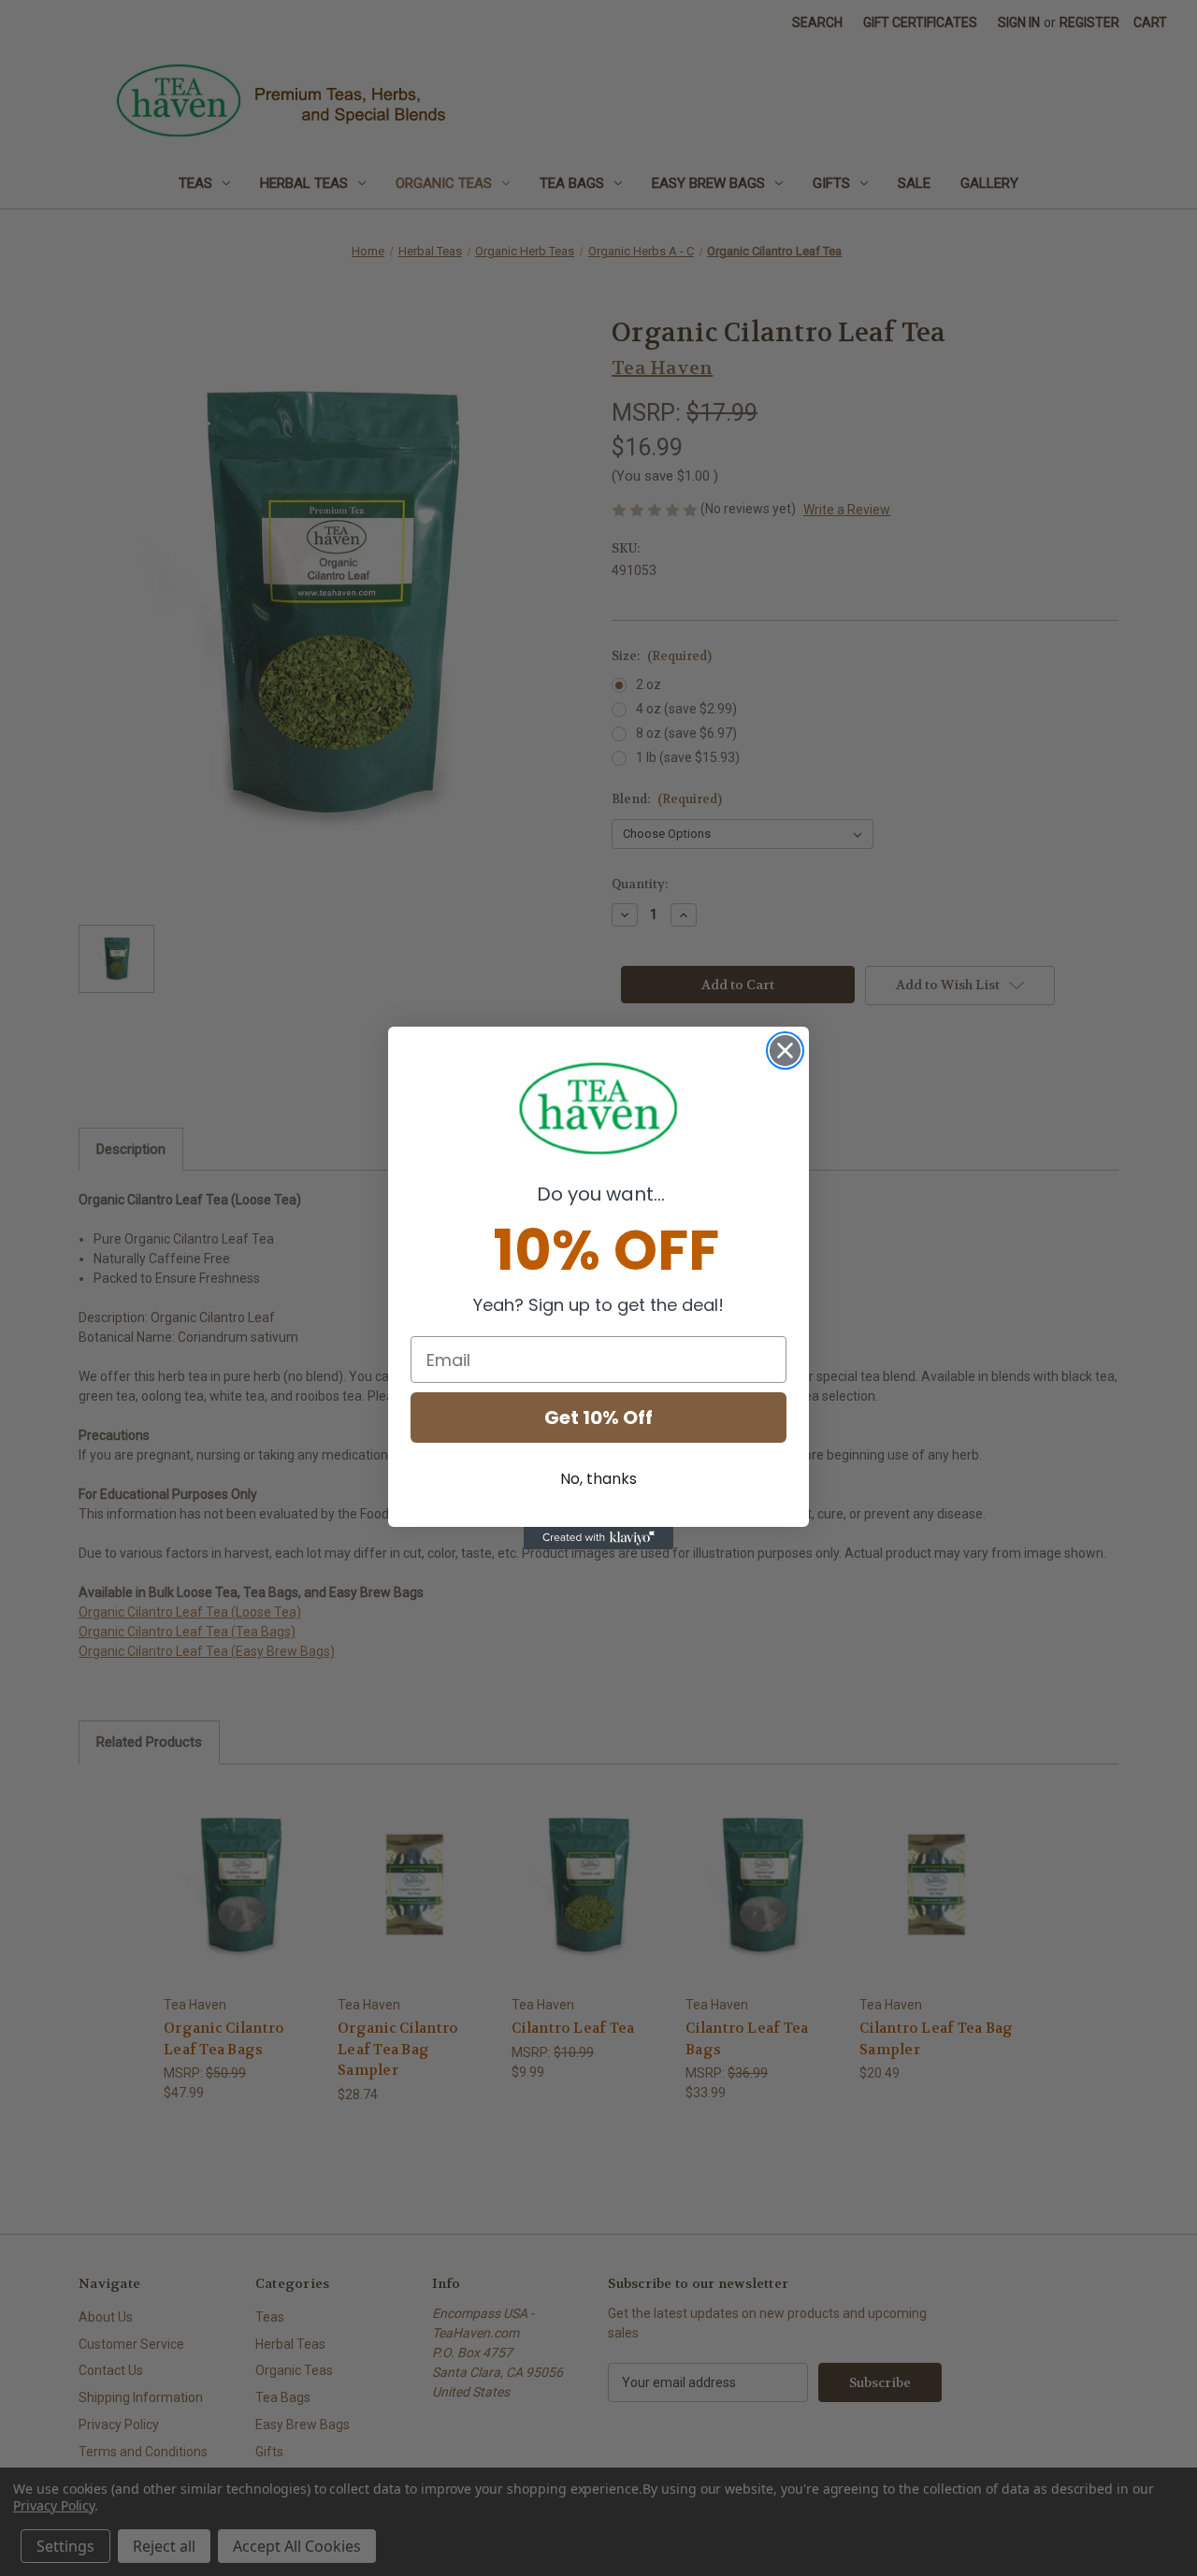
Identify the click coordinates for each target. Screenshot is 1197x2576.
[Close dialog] (785, 1051)
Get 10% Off (598, 1418)
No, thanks (598, 1479)
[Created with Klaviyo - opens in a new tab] (598, 1538)
